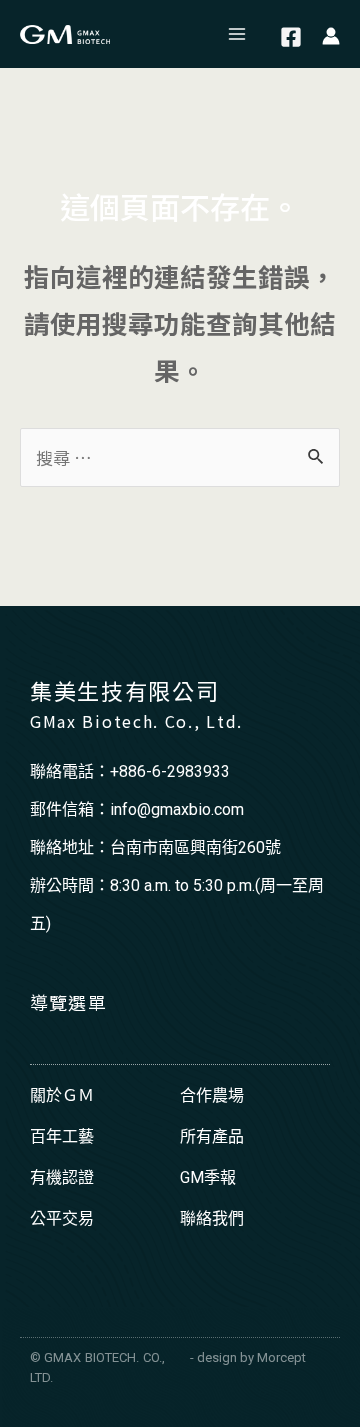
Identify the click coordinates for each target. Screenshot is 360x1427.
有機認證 (62, 1177)
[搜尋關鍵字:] (180, 457)
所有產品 (212, 1136)
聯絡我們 (212, 1218)
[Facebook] (291, 37)
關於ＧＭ (62, 1095)
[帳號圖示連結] (331, 34)
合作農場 (212, 1095)
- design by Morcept (248, 1357)
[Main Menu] (238, 34)
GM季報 (208, 1177)
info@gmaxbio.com (177, 809)
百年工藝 (62, 1136)
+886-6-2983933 (170, 771)
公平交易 (62, 1218)
